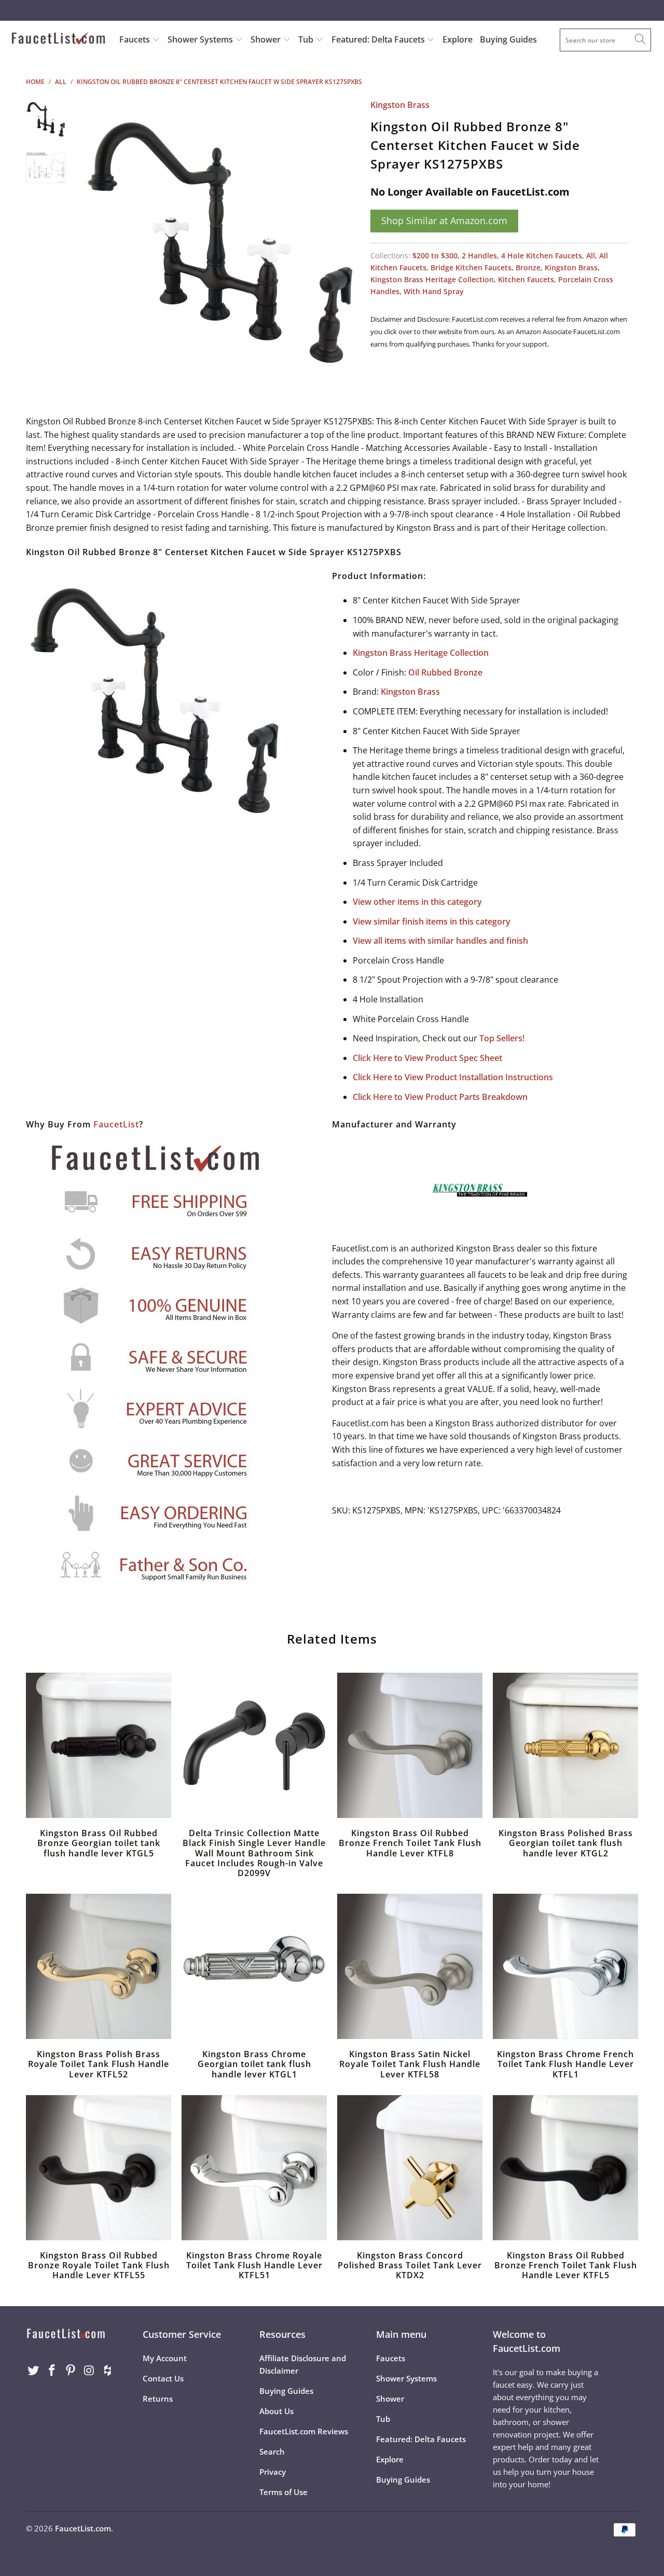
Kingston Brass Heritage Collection (432, 279)
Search (272, 2451)
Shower (267, 39)
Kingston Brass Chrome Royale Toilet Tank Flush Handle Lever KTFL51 (254, 2168)
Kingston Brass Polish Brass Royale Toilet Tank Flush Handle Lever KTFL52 (99, 1966)
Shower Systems (201, 39)
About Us (276, 2411)
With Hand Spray (434, 291)
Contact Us (163, 2378)
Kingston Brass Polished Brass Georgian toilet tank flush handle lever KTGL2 (565, 1745)
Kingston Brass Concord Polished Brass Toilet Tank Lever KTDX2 (410, 2168)
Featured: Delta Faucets (378, 39)
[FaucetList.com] (58, 39)
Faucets (135, 39)
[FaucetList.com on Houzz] (108, 2371)
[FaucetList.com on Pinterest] (71, 2371)
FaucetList (116, 1124)
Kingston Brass (400, 105)
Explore (458, 39)
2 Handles (479, 256)
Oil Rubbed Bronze (445, 672)
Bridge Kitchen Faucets (471, 267)
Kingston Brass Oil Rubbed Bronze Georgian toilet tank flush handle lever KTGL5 (99, 1745)
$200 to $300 (435, 256)
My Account (165, 2358)
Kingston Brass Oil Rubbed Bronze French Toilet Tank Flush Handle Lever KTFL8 (410, 1745)
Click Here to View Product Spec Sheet (427, 1058)
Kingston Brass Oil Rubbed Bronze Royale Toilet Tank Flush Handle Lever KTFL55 (99, 2168)
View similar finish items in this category (432, 921)
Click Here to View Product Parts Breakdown (440, 1097)
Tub (307, 39)
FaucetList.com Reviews (304, 2431)
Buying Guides (508, 39)
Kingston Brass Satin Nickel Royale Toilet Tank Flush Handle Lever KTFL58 (410, 1966)
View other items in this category (417, 902)
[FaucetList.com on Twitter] (34, 2371)
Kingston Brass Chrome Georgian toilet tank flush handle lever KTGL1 (254, 1966)
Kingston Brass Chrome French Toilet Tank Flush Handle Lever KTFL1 (565, 1966)
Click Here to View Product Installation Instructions (453, 1077)
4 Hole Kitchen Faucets (542, 256)
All (591, 256)
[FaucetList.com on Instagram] (89, 2371)
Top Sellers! (502, 1038)
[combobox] (605, 40)
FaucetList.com (83, 2528)
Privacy (273, 2472)
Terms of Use (283, 2492)
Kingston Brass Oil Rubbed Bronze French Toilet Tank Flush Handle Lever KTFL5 (565, 2168)
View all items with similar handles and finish (440, 941)
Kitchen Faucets (526, 279)
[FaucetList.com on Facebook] (52, 2371)
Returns (158, 2399)
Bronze (528, 267)
